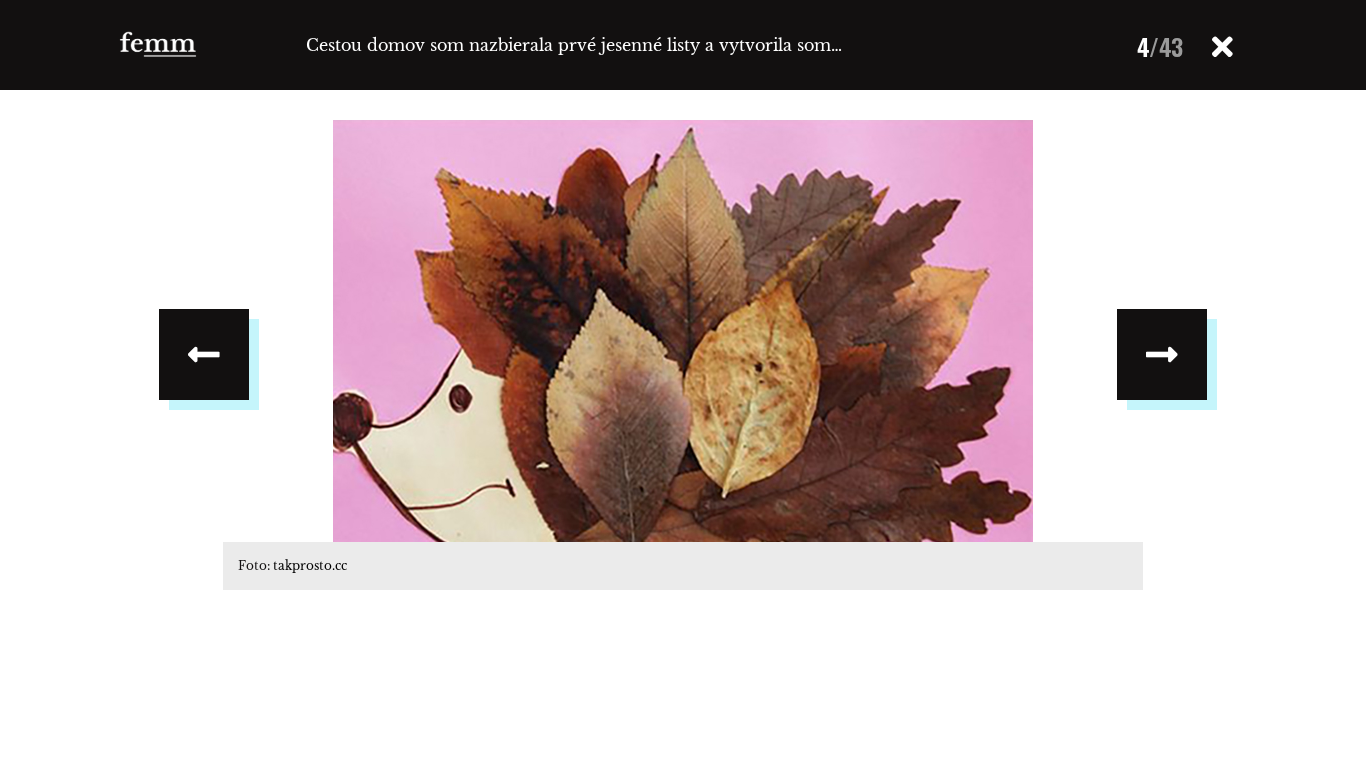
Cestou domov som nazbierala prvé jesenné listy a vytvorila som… (574, 45)
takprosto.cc (310, 565)
